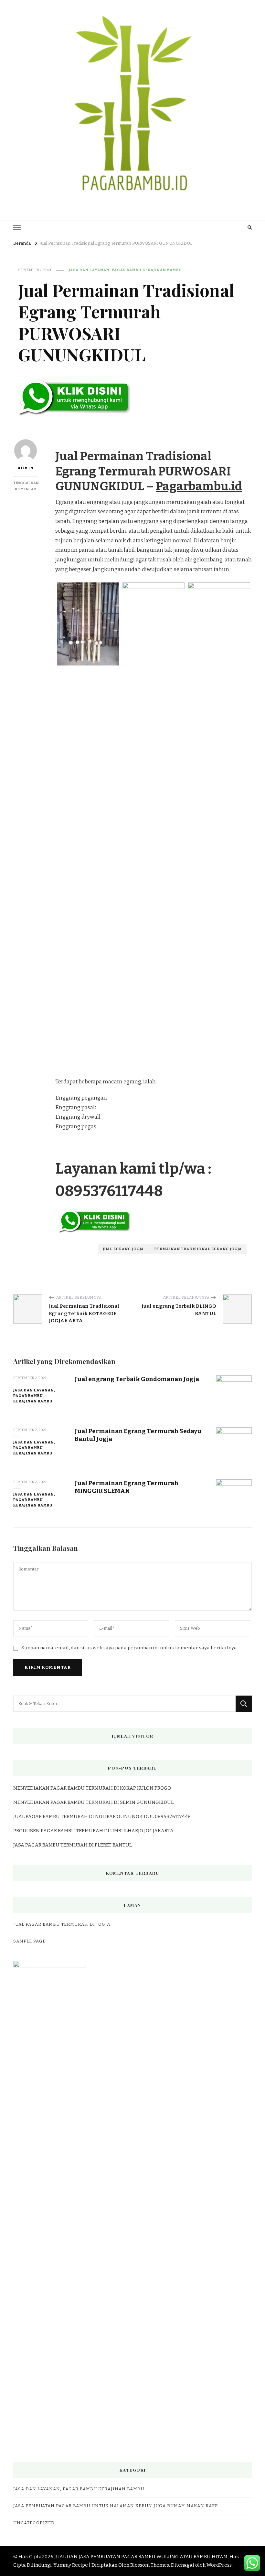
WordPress (219, 2565)
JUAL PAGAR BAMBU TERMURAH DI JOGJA (62, 1924)
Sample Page (29, 1941)
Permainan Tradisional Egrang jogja (198, 1249)
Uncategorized (34, 2523)
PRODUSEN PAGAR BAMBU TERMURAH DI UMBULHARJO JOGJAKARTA (93, 1831)
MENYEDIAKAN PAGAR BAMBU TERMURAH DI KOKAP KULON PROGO (92, 1788)
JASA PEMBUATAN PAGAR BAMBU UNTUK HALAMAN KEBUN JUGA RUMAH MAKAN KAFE (116, 2506)
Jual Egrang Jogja (123, 1249)
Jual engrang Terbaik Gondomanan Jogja (137, 1379)
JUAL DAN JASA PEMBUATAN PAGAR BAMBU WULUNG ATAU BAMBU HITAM (141, 2557)
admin (26, 468)
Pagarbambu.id (199, 486)
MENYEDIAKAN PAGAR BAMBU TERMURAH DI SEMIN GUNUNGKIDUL (93, 1802)
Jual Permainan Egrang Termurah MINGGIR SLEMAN (127, 1487)
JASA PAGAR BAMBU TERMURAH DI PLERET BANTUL (73, 1845)
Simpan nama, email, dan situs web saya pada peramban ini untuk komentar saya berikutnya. (130, 1648)
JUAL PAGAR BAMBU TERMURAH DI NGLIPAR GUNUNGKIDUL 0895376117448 (102, 1816)
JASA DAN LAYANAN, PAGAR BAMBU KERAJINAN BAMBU (125, 270)
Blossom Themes (150, 2565)
